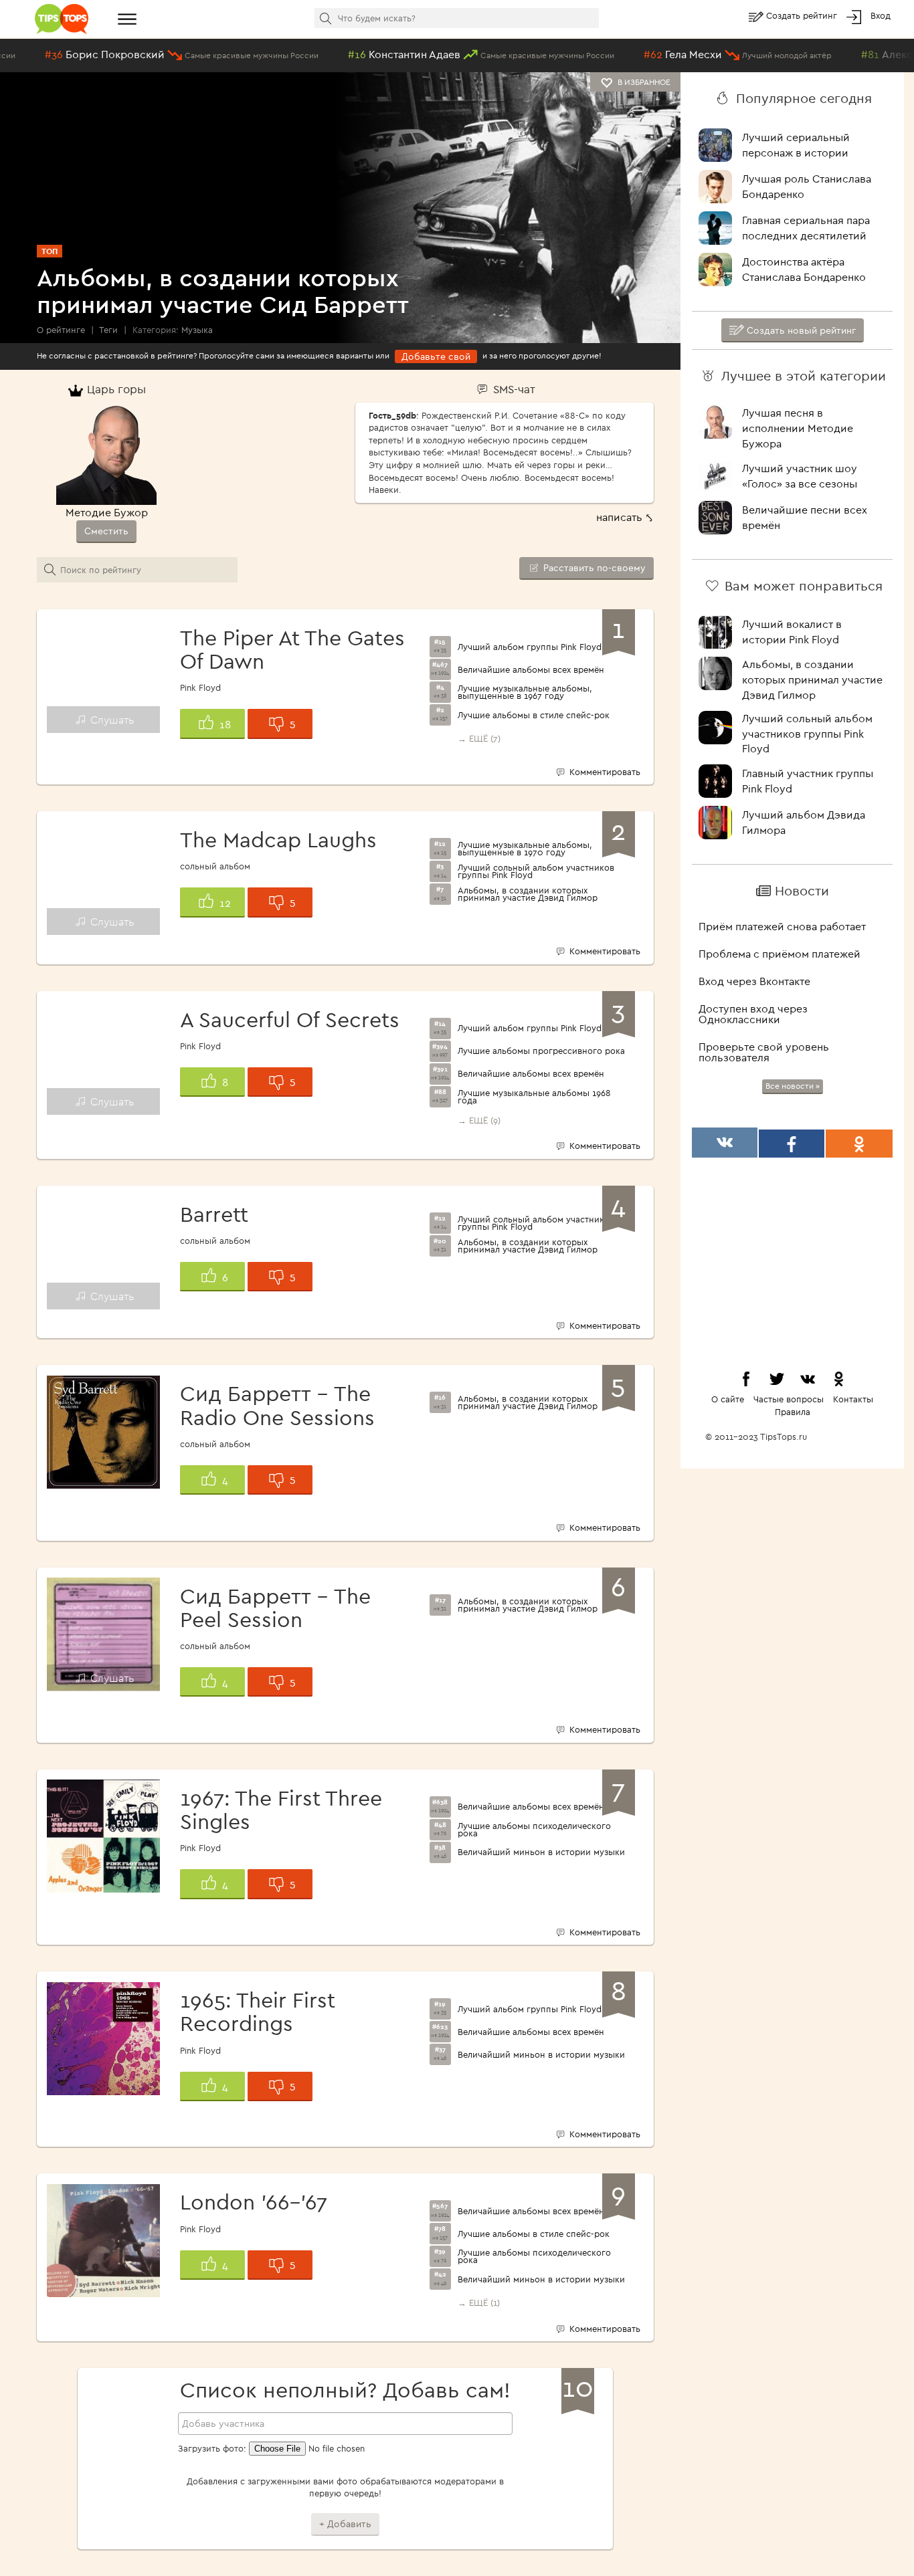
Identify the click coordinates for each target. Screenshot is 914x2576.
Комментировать (604, 772)
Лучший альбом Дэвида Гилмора (804, 822)
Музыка (197, 330)
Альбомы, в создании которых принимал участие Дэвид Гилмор (528, 894)
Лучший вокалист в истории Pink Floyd (792, 632)
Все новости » (793, 1086)
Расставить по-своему (593, 568)
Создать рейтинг (803, 15)
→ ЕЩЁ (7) (479, 738)
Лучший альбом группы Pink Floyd (530, 647)
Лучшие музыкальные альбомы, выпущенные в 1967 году (525, 692)
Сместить (106, 531)
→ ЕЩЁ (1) (479, 2302)
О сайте (728, 1399)
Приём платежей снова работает (782, 926)
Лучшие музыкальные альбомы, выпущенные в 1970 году (525, 849)
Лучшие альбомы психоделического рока (534, 1830)
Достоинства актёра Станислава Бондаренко (804, 269)
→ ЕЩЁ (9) (479, 1120)
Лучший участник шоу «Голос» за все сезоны (800, 476)
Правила (793, 1412)
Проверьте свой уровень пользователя (764, 1052)
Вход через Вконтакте (754, 981)
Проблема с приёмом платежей (780, 954)
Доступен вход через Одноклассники (753, 1014)
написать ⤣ (625, 517)
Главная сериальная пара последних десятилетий (806, 228)
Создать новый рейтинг (800, 330)
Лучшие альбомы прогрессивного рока (541, 1051)
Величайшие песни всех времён (805, 517)
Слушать (111, 720)
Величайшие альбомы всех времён (531, 670)
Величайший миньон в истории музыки (541, 1852)
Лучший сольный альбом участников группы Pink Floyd (536, 871)
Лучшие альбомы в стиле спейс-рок (534, 715)
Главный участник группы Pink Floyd (808, 781)
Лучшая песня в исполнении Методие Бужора (798, 428)
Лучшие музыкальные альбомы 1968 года (534, 1097)
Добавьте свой (436, 356)
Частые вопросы (789, 1399)
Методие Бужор (107, 512)
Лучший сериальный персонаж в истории (796, 145)
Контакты (853, 1399)
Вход (881, 15)
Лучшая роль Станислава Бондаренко (807, 186)
